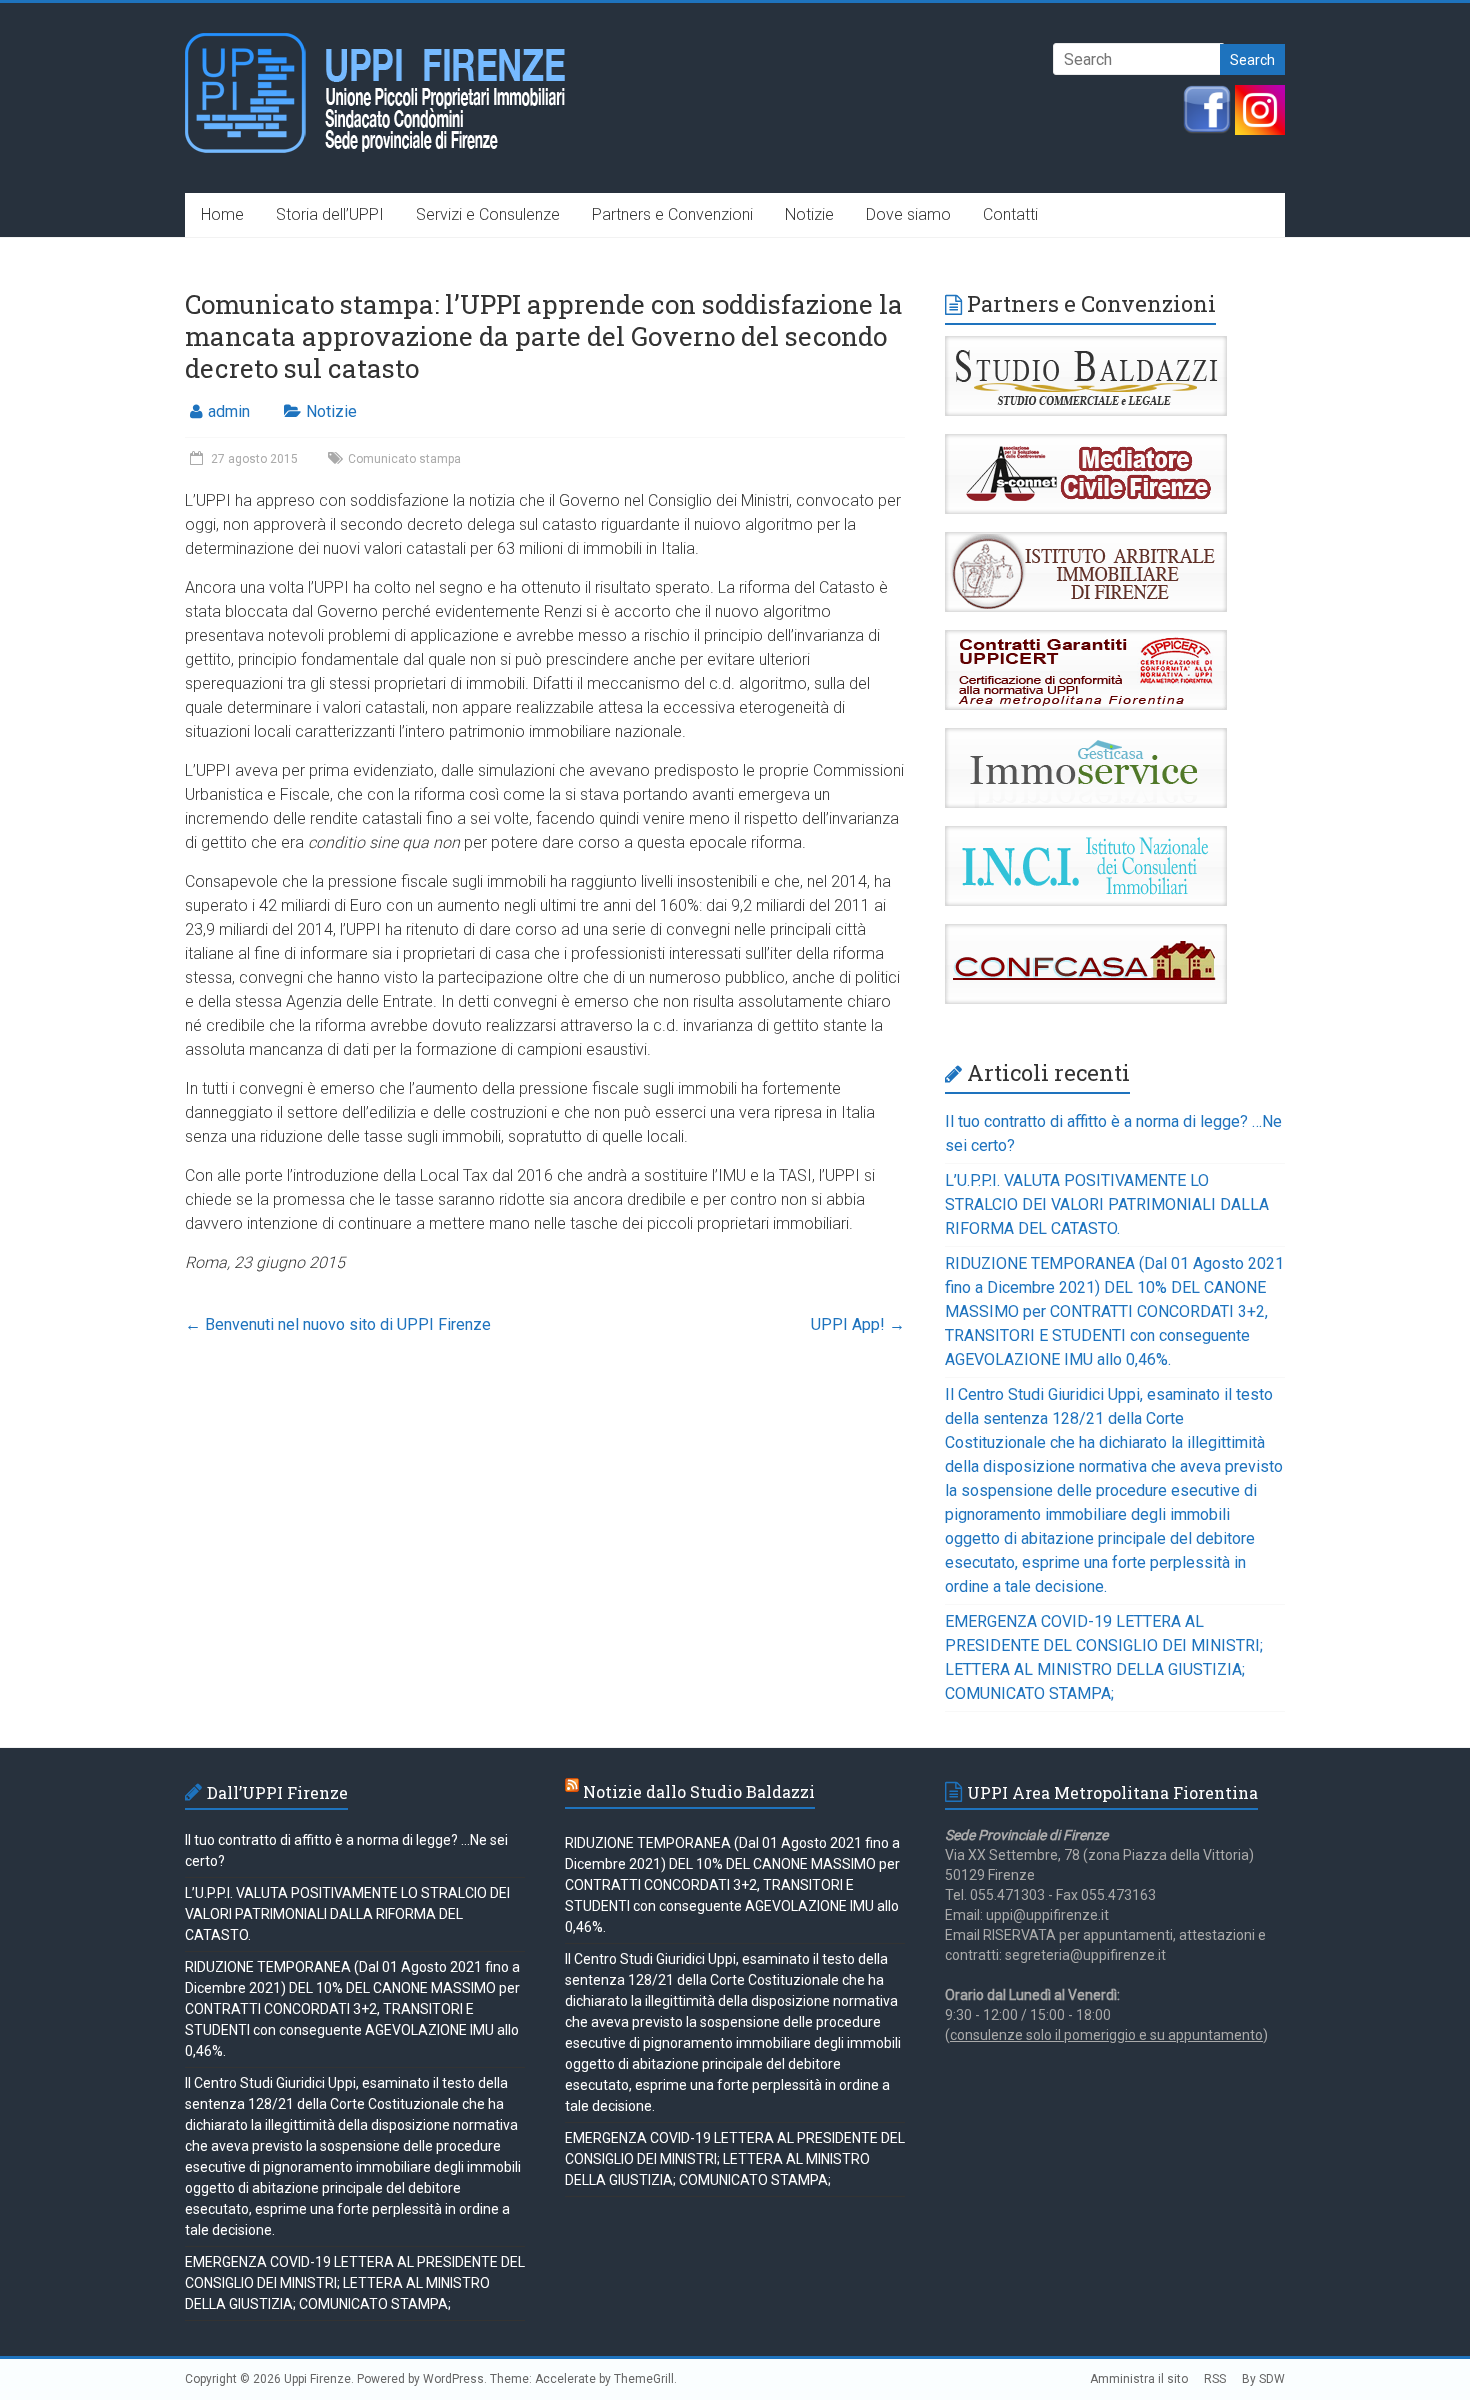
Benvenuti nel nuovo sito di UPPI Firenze (338, 1324)
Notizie (809, 214)
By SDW (1263, 2379)
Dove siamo (908, 214)
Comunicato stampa (404, 459)
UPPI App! (858, 1324)
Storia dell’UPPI (330, 214)
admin (229, 411)
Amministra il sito (1139, 2379)
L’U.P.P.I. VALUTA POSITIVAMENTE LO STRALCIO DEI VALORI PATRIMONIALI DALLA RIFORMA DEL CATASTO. (1107, 1204)
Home (222, 214)
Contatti (1010, 214)
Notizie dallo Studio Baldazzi (699, 1791)
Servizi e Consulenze (488, 214)
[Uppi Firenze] (376, 42)
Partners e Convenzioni (672, 214)
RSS (1215, 2379)
